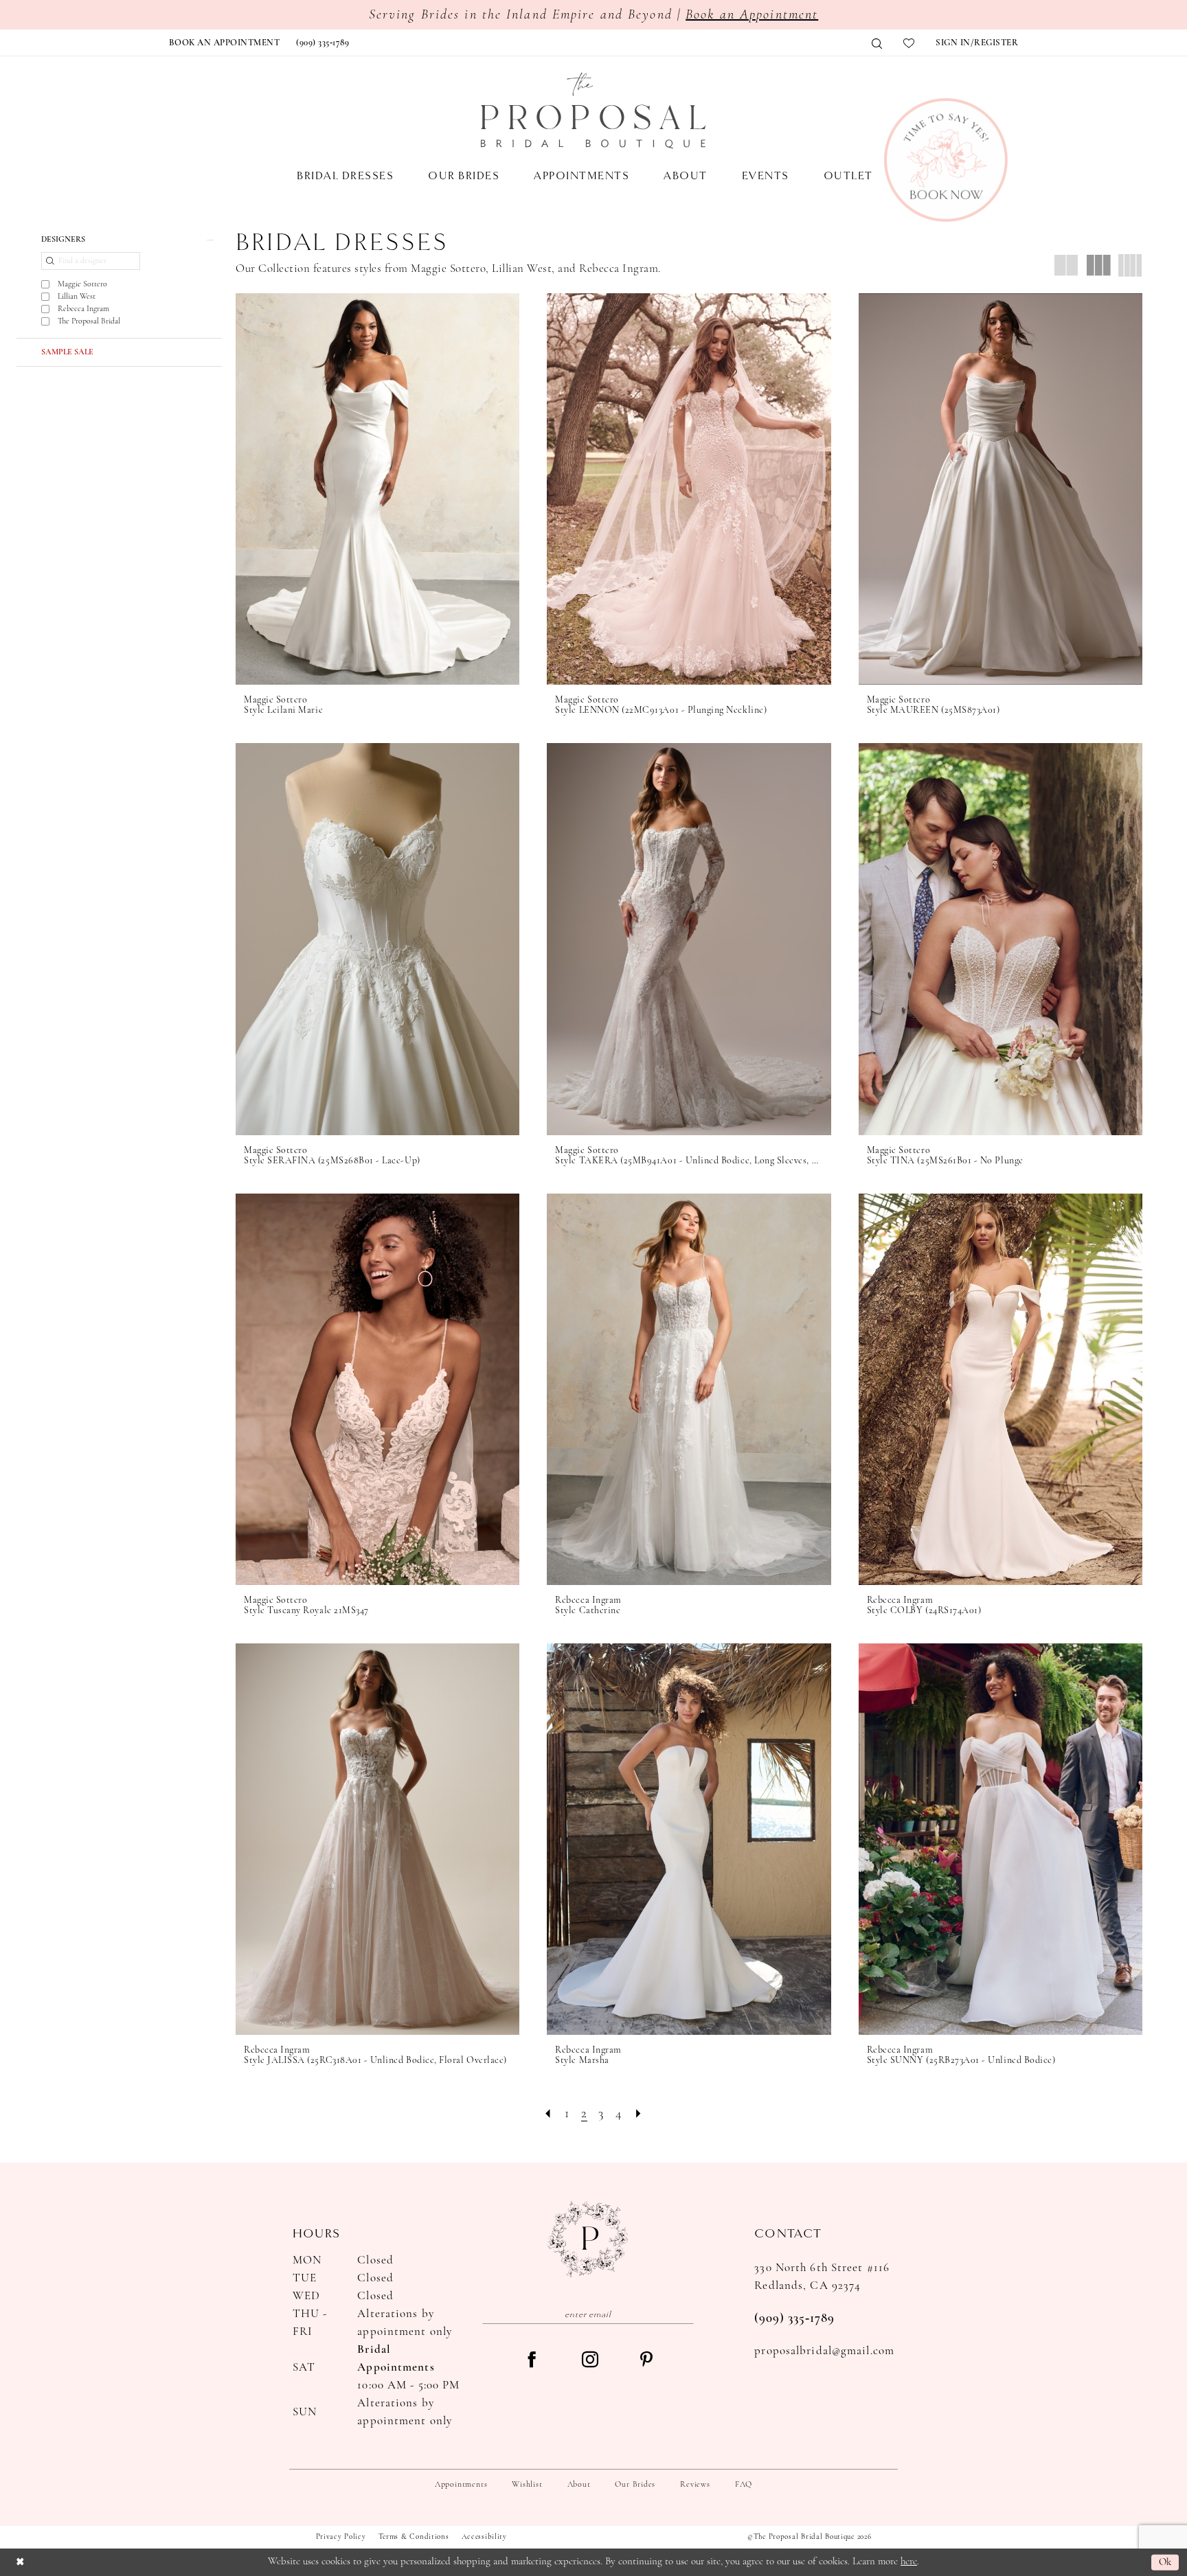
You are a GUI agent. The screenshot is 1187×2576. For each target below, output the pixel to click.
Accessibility (484, 2537)
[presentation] (377, 489)
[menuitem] (224, 43)
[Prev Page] (548, 2114)
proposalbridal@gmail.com (824, 2351)
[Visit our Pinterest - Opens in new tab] (646, 2361)
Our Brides (635, 2485)
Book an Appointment (752, 15)
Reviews (695, 2485)
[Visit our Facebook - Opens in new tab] (532, 2361)
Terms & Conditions (414, 2537)
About (579, 2485)
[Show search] (877, 44)
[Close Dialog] (20, 2562)
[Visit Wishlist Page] (909, 43)
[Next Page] (639, 2114)
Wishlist (527, 2485)
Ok (1165, 2562)
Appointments (461, 2485)
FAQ (744, 2485)
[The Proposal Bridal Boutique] (593, 111)
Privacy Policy (341, 2537)
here (909, 2562)
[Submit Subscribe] (684, 2314)
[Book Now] (946, 160)
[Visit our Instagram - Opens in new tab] (590, 2361)
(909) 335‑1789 (794, 2319)
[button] (977, 43)
